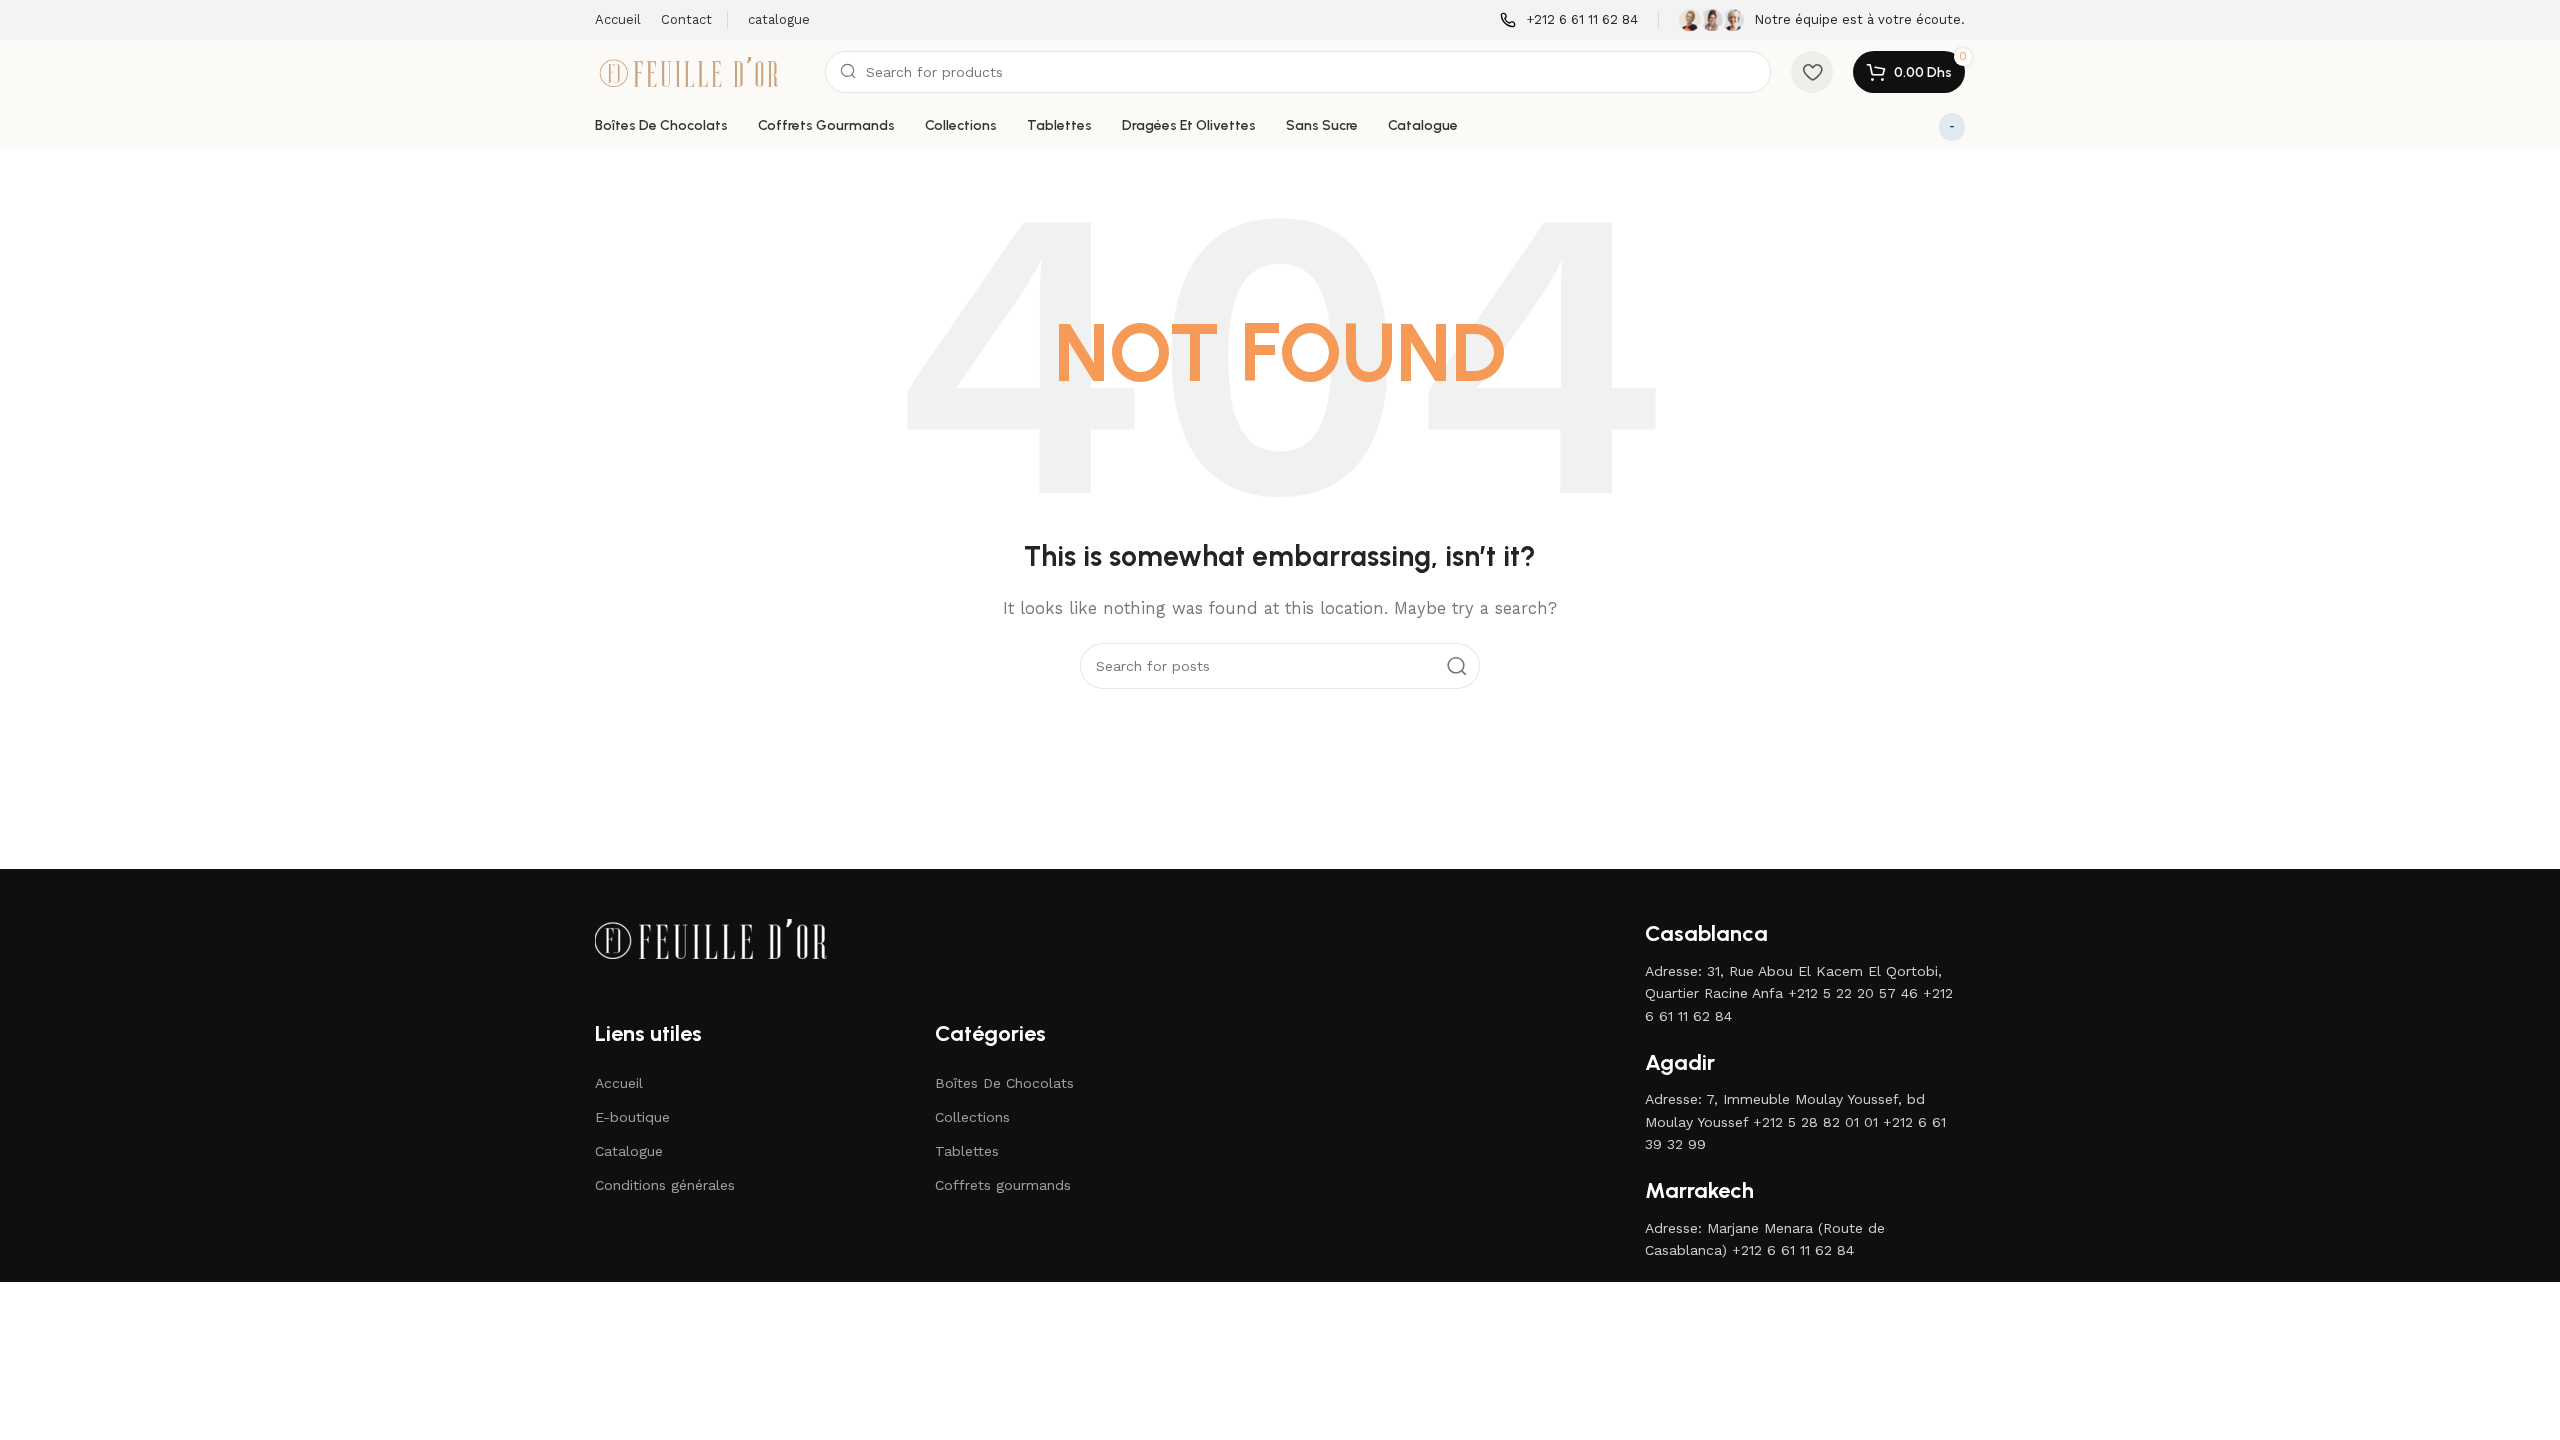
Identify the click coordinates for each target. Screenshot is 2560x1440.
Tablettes (967, 1151)
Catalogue (629, 1151)
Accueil (619, 1083)
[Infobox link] (1569, 20)
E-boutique (632, 1117)
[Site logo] (700, 71)
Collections (972, 1117)
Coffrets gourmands (1003, 1185)
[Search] (1457, 666)
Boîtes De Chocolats (1004, 1083)
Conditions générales (665, 1185)
